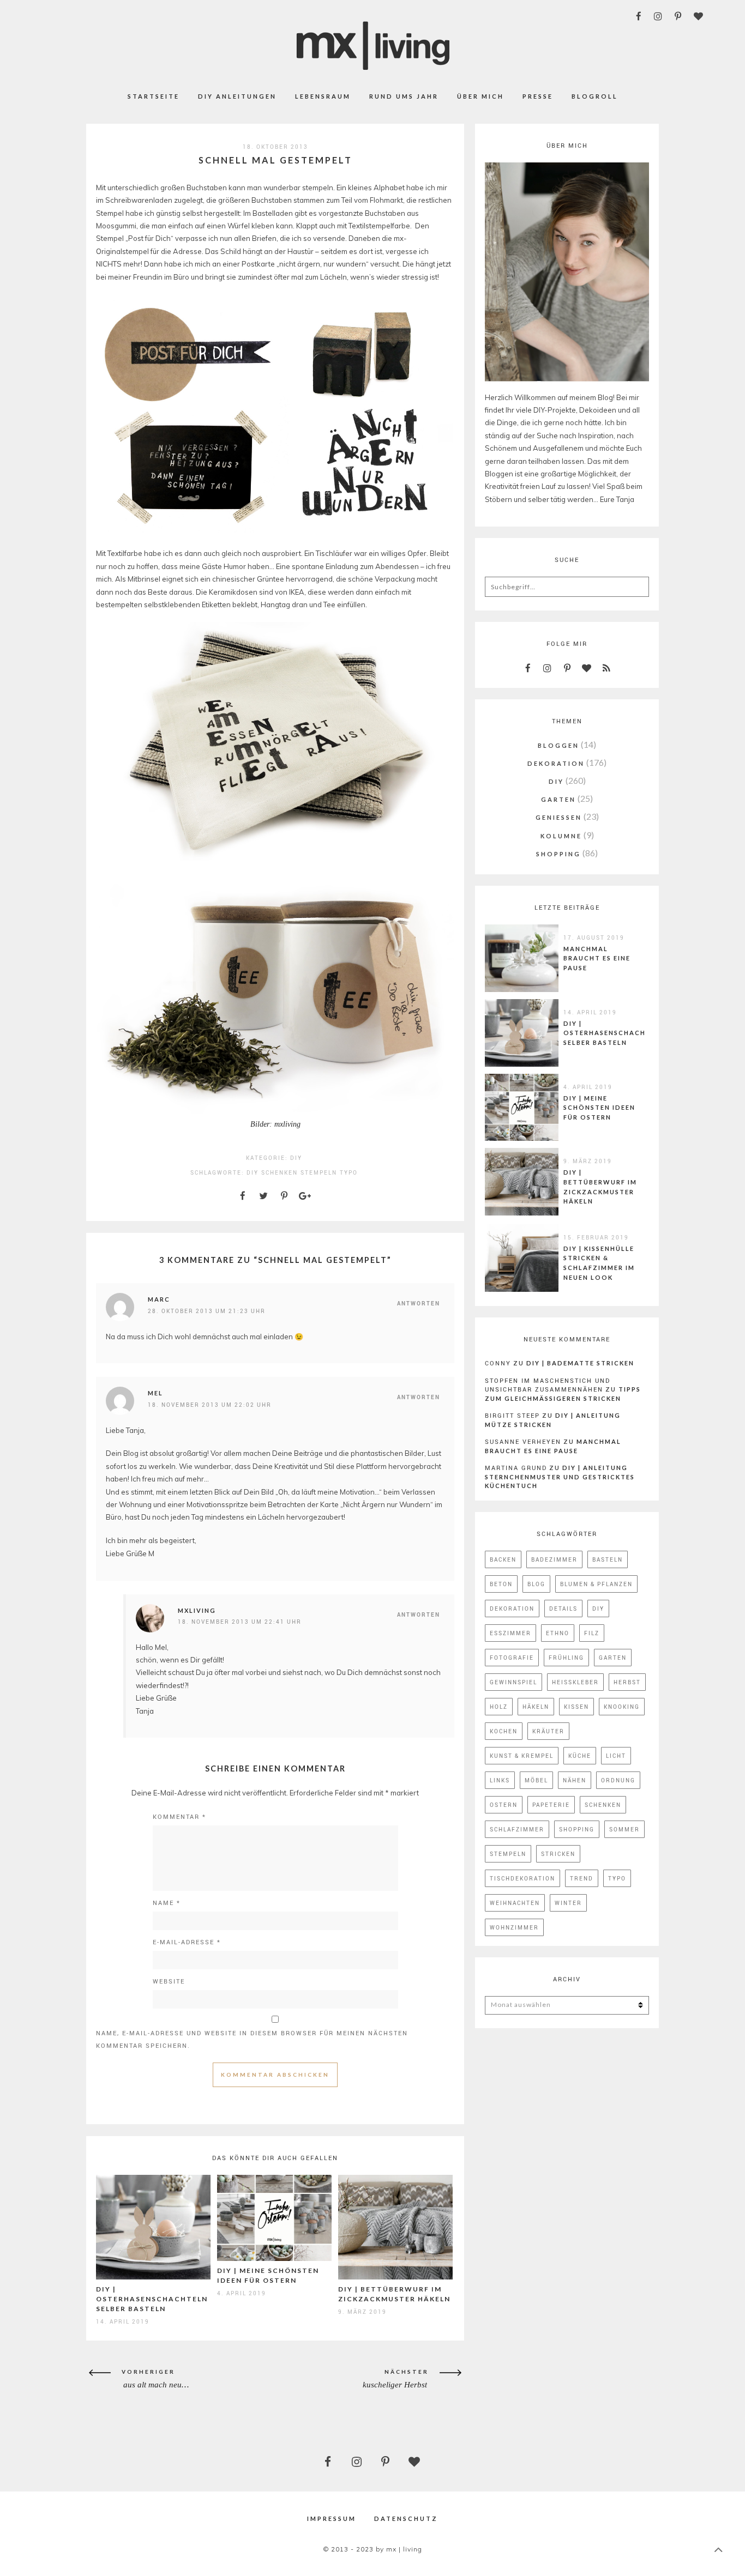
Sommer (624, 1829)
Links (500, 1780)
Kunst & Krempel (522, 1756)
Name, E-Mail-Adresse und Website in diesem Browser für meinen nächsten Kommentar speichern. (252, 2039)
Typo (349, 1172)
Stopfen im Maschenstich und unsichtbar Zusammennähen (548, 1385)
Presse (538, 96)
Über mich (480, 96)
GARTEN (558, 799)
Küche (580, 1756)
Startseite (154, 96)
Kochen (504, 1731)
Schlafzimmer (517, 1829)
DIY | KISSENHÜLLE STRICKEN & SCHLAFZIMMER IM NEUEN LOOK (599, 1263)
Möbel (536, 1780)
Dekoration (512, 1609)
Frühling (566, 1658)
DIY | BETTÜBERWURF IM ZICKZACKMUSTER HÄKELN (600, 1187)
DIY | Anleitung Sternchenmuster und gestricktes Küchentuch (560, 1477)
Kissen (576, 1707)
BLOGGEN (558, 745)
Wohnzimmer (514, 1927)
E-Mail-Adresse (187, 1942)
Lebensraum (323, 96)
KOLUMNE (561, 836)
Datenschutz (406, 2518)
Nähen (575, 1780)
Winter (568, 1903)
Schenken (280, 1172)
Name (167, 1903)
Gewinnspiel (513, 1682)
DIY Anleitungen (237, 96)
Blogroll (595, 96)
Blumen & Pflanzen (596, 1584)
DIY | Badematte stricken (580, 1363)
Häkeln (536, 1707)
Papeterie (551, 1805)
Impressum (332, 2518)
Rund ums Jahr (404, 96)
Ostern (504, 1805)
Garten (613, 1658)
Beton (501, 1584)
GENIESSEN (559, 817)
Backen (503, 1559)
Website (169, 1981)
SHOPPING (558, 854)
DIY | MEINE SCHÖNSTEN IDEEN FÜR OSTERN (599, 1108)
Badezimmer (554, 1559)
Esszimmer (510, 1633)
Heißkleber (575, 1682)
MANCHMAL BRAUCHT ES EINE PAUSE (597, 958)
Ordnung (618, 1780)
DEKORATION (556, 763)
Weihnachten (515, 1903)
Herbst (627, 1682)
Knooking (622, 1707)
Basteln (608, 1559)
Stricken (558, 1854)
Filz (592, 1633)
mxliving (197, 1610)
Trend (582, 1878)
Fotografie (512, 1658)
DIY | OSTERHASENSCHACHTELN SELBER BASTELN (152, 2299)
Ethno (558, 1633)
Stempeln (319, 1172)
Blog (536, 1584)
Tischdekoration (522, 1878)
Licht (616, 1756)
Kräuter (548, 1731)
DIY (296, 1158)
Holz (499, 1707)
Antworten (419, 1303)
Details (563, 1609)
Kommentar (179, 1816)
